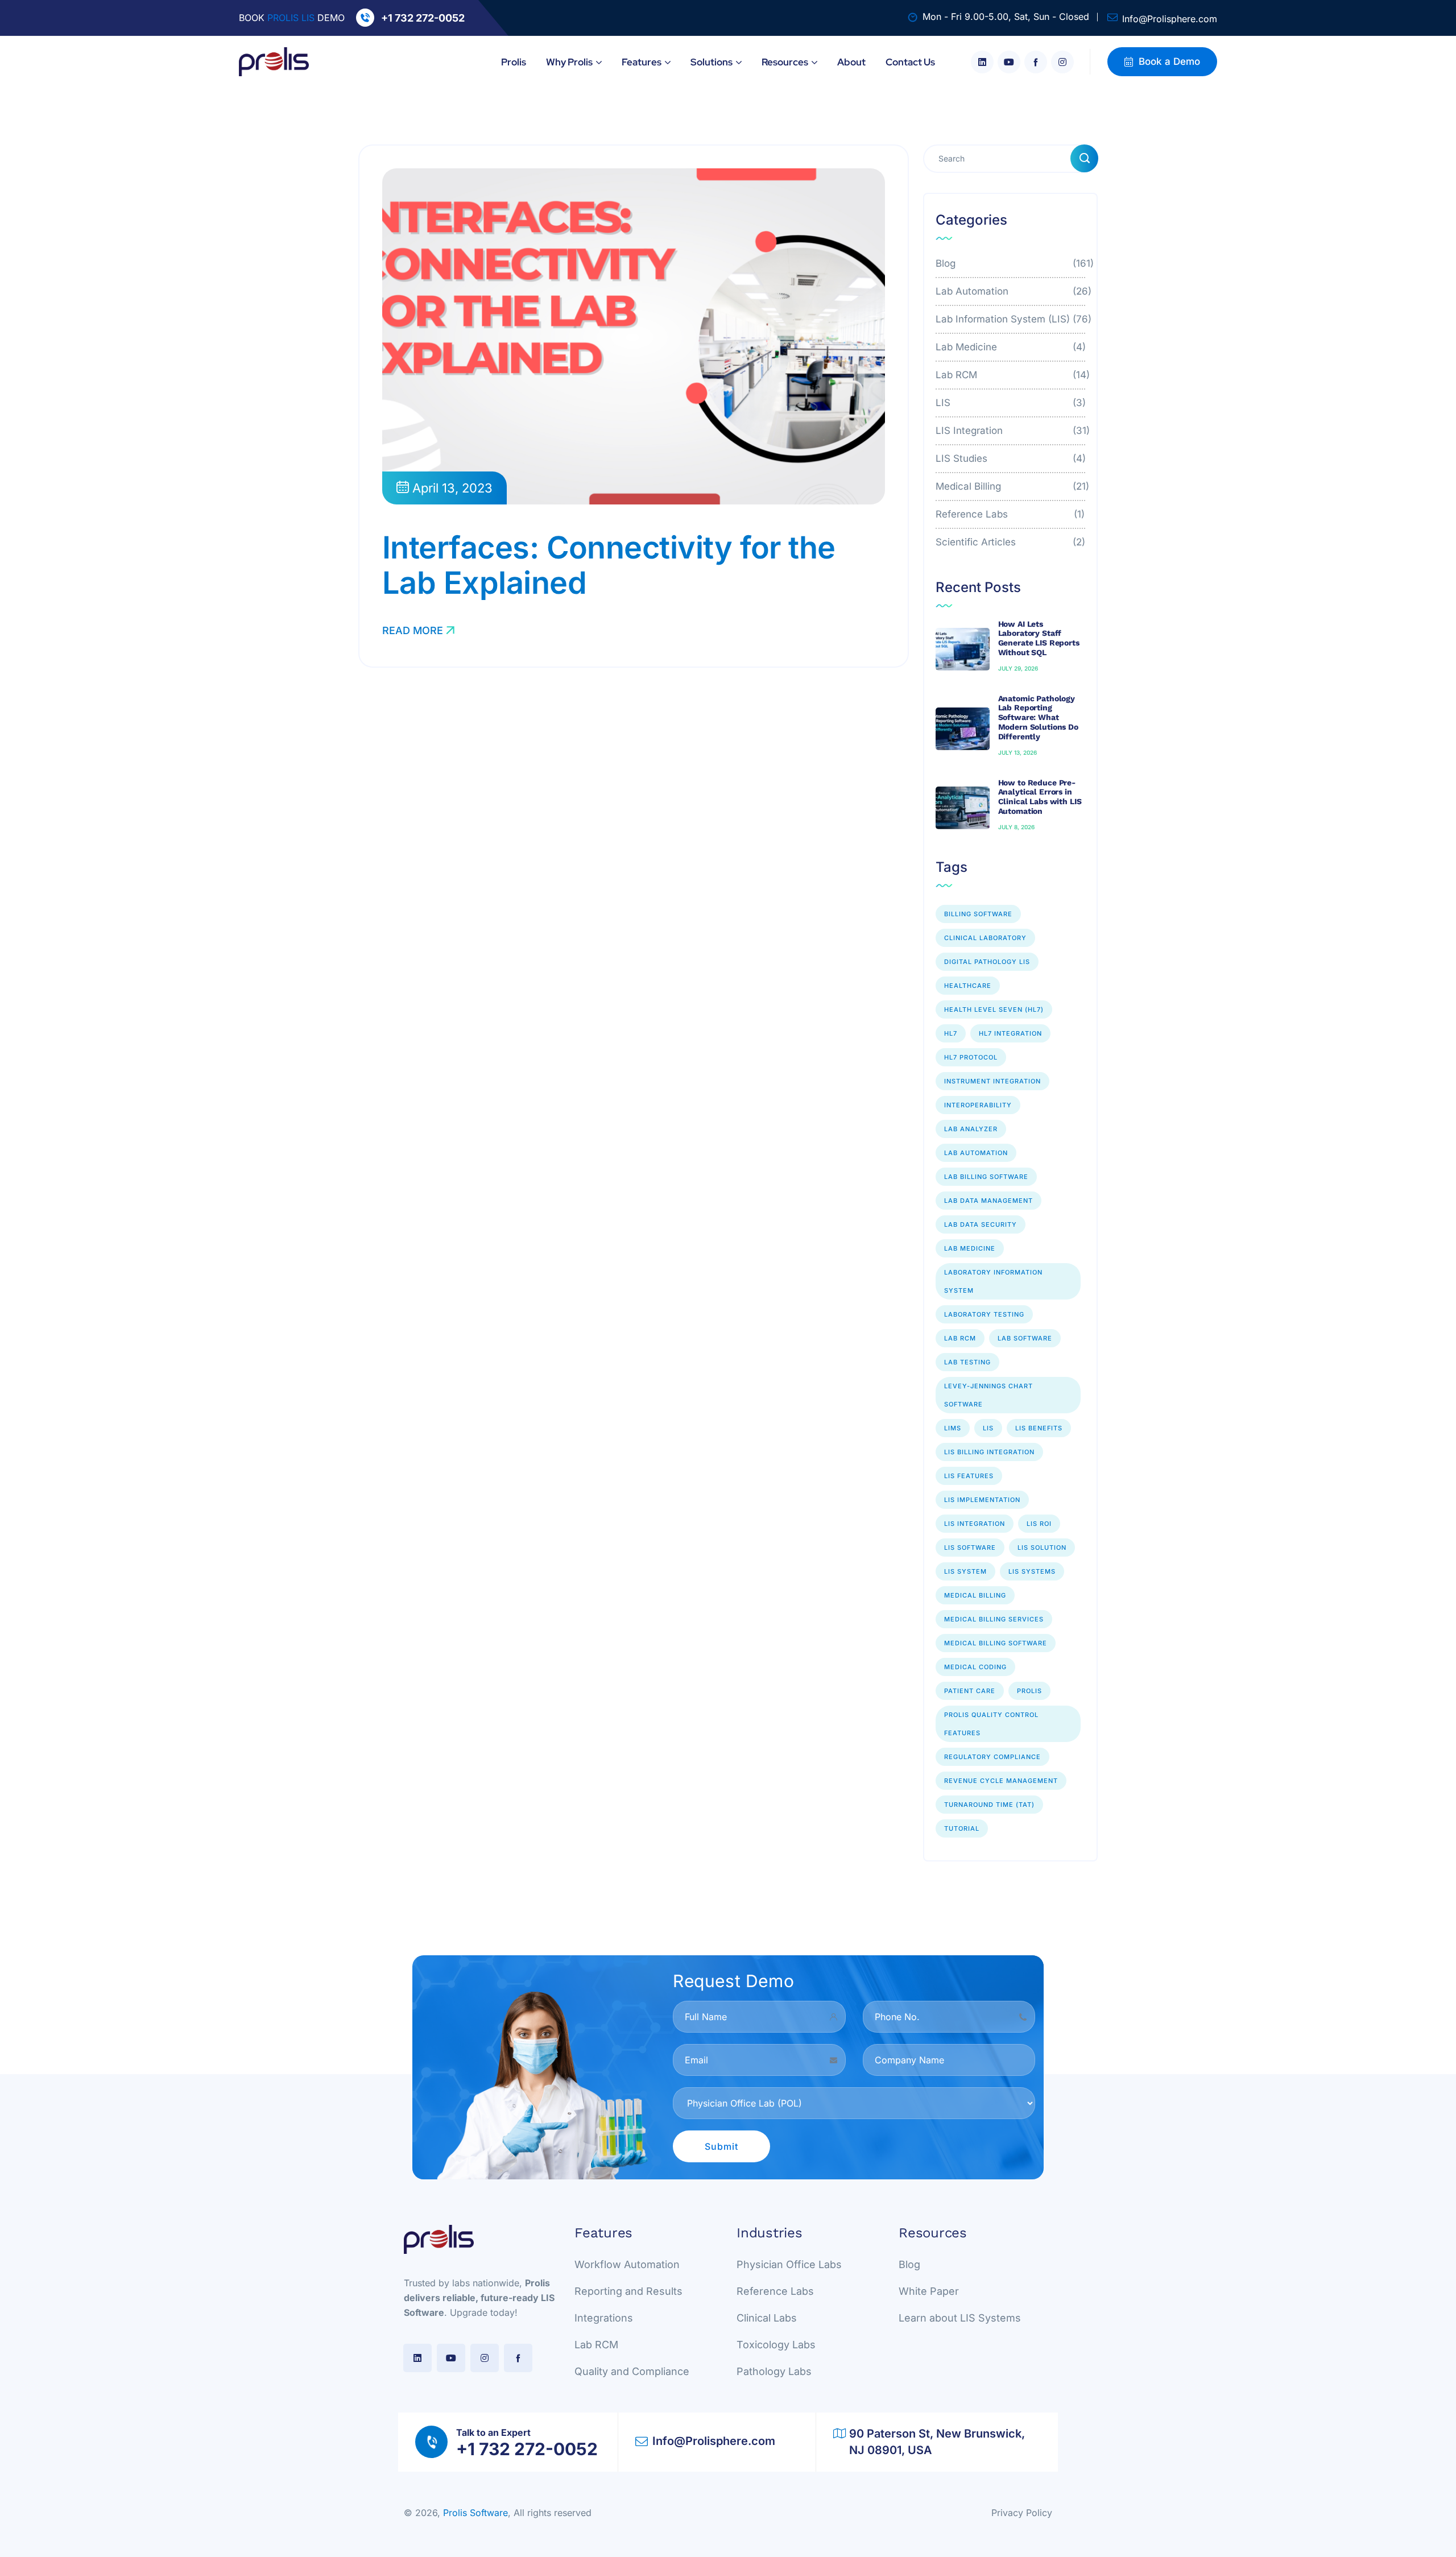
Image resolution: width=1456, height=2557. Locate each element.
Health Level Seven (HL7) (994, 1009)
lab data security (981, 1224)
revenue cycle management (1001, 1781)
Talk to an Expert (493, 2432)
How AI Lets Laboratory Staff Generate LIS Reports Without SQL (1039, 638)
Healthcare (968, 986)
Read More (413, 630)
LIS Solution (1042, 1548)
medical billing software (996, 1643)
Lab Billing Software (986, 1177)
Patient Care (970, 1691)
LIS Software (970, 1548)
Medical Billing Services (994, 1619)
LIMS (953, 1428)
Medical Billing (1011, 486)
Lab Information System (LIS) (1011, 319)
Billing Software (978, 914)
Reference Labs (1011, 514)
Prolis (1029, 1691)
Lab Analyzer (971, 1129)
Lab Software (1025, 1338)
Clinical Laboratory (985, 938)
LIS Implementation (982, 1500)
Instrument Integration (992, 1081)
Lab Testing (967, 1362)
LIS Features (969, 1476)
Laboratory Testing (984, 1314)
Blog (1011, 263)
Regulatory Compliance (992, 1757)
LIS (1011, 403)
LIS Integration (1011, 431)
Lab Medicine (1011, 347)
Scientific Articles (1011, 542)
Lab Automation (1011, 291)
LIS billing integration (989, 1452)
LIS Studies (1011, 458)
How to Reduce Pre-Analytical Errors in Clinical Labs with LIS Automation (1040, 797)
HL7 (951, 1033)
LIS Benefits (1039, 1428)
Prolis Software (475, 2513)
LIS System (965, 1571)
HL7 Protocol (971, 1057)
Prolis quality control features (991, 1724)
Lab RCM (1011, 375)
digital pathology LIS (987, 962)
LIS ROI (1039, 1524)
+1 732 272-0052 (423, 18)
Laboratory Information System (993, 1281)
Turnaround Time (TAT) (989, 1805)
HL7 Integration (1010, 1033)
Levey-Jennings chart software (988, 1395)
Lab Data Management (988, 1201)
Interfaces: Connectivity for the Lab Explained (609, 565)
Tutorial (962, 1828)
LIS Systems (1032, 1571)
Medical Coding (975, 1667)
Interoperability (978, 1105)
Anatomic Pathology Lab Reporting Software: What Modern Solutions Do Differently (1038, 717)
